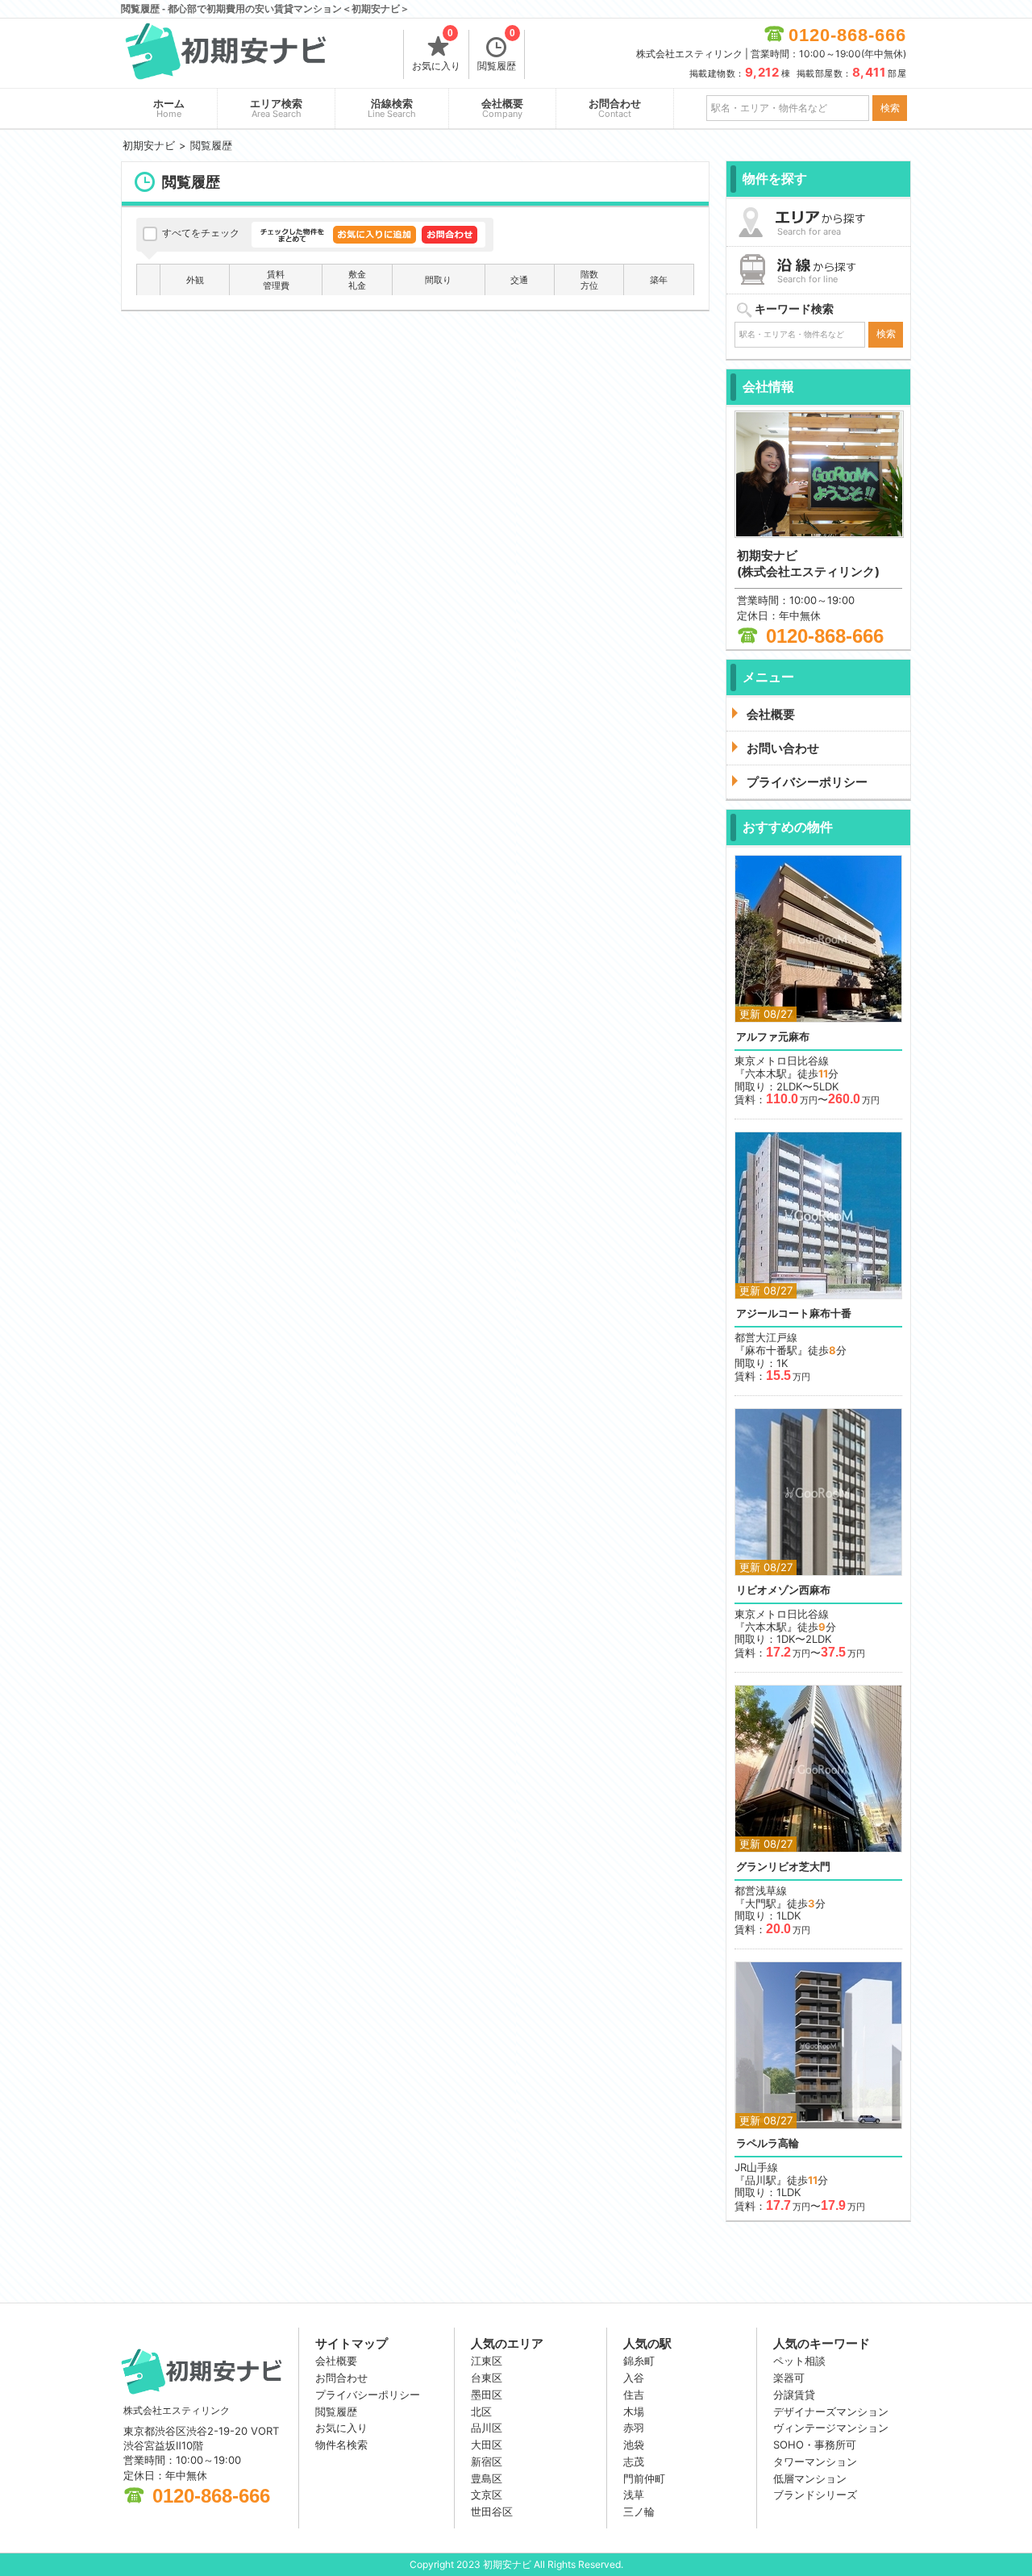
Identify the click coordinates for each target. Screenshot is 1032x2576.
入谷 (634, 2378)
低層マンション (810, 2478)
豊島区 (487, 2478)
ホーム (169, 108)
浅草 (634, 2495)
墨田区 (487, 2395)
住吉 (634, 2395)
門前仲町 (644, 2478)
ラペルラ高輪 (768, 2143)
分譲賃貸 (794, 2395)
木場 (634, 2411)
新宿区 (487, 2461)
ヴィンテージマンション (831, 2428)
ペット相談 (799, 2361)
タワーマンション (815, 2461)
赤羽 (634, 2428)
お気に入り (436, 51)
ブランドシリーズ (815, 2495)
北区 (481, 2411)
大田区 (487, 2445)
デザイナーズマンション (831, 2411)
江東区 (487, 2361)
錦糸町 (639, 2361)
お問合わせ (615, 108)
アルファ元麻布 (773, 1037)
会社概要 (502, 108)
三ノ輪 (639, 2511)
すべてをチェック (201, 233)
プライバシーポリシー (368, 2395)
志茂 (634, 2461)
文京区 (487, 2495)
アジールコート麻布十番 (794, 1313)
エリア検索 (276, 108)
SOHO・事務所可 (815, 2445)
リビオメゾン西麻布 (783, 1590)
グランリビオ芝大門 (783, 1867)
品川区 (487, 2428)
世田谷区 (492, 2511)
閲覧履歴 (497, 51)
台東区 (487, 2378)
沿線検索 (392, 108)
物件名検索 (341, 2445)
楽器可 (789, 2378)
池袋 (634, 2445)
